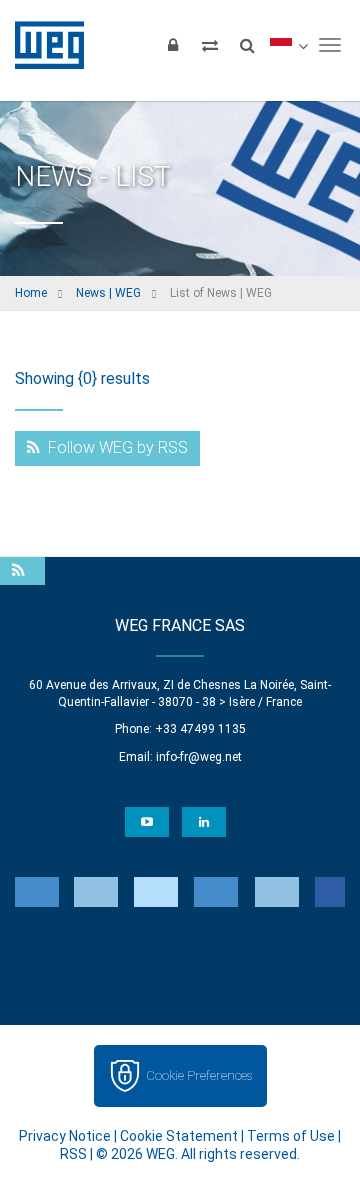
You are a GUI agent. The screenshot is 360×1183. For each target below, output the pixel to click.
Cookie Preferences (199, 1075)
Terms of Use (291, 1136)
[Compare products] (210, 45)
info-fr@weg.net (199, 757)
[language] (288, 45)
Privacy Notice (65, 1136)
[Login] (173, 45)
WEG (42, 45)
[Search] (247, 45)
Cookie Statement (179, 1136)
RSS (73, 1154)
